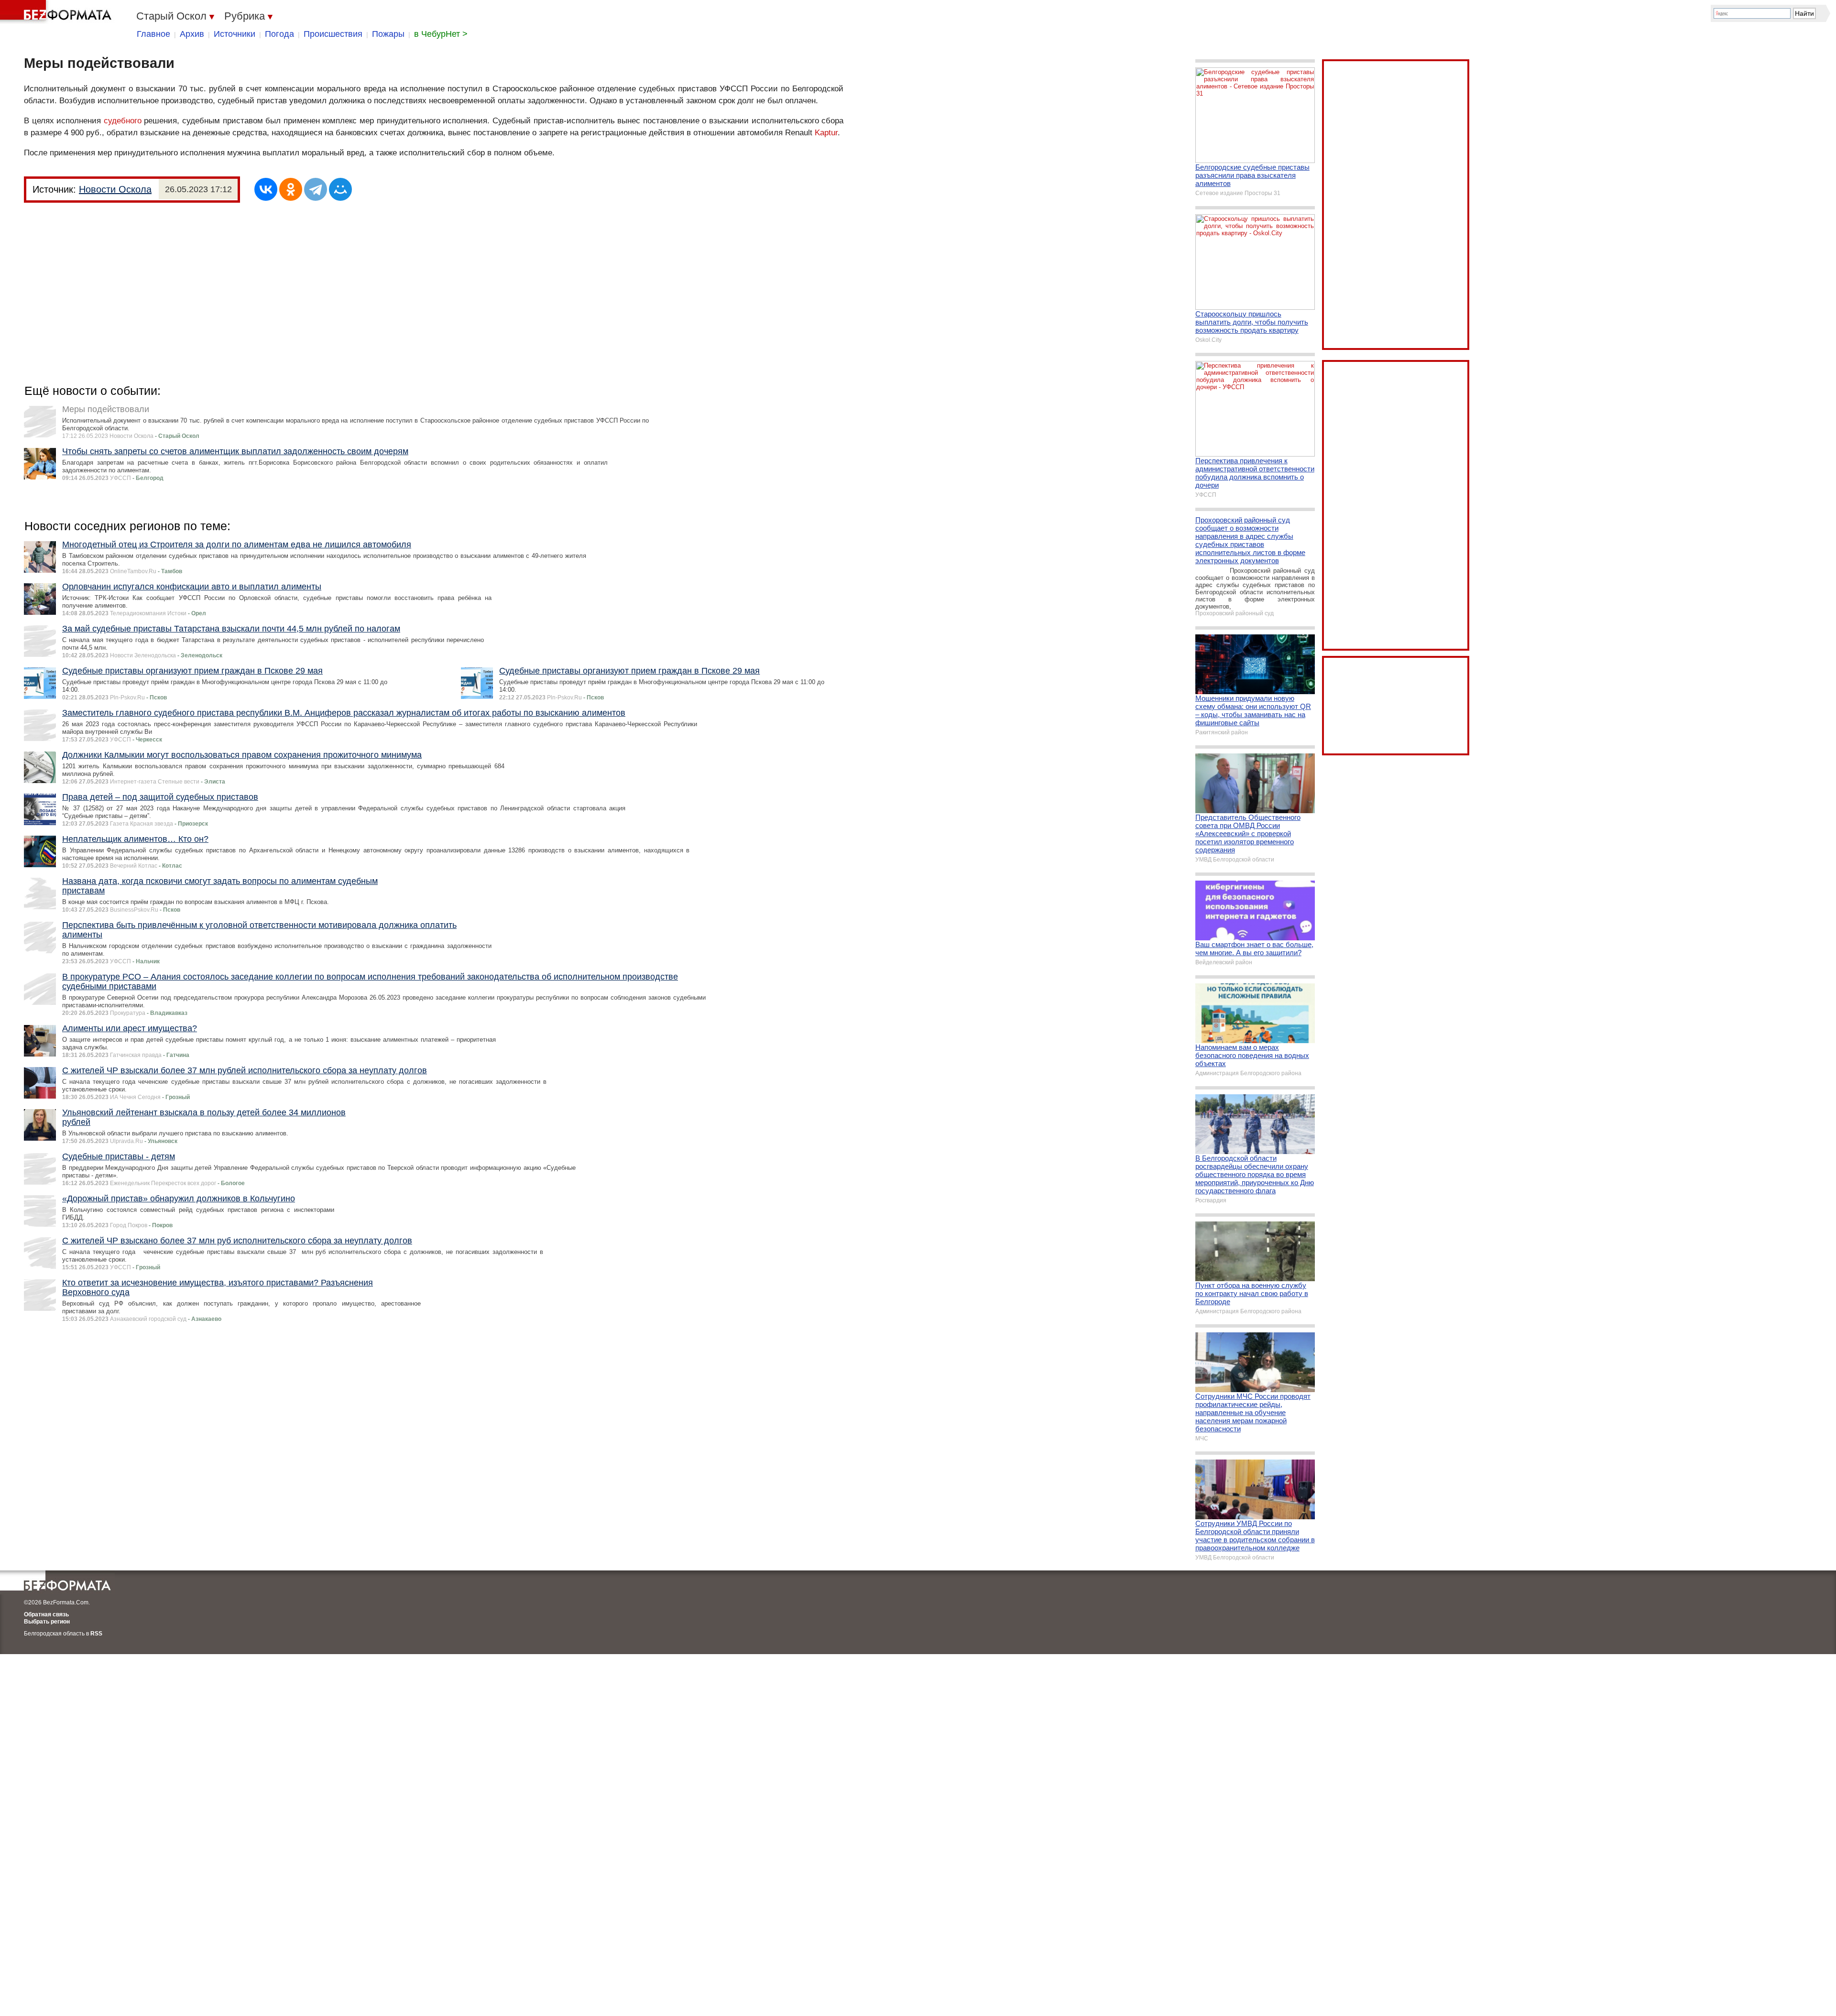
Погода (279, 34)
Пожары (388, 34)
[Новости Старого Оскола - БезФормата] (57, 12)
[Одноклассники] (291, 189)
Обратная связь (46, 1614)
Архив (192, 34)
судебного (123, 121)
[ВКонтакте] (266, 189)
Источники (235, 34)
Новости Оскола (115, 189)
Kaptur (826, 133)
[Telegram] (316, 189)
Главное (153, 34)
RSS (96, 1634)
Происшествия (333, 34)
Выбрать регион (47, 1622)
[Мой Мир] (340, 189)
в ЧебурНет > (441, 34)
